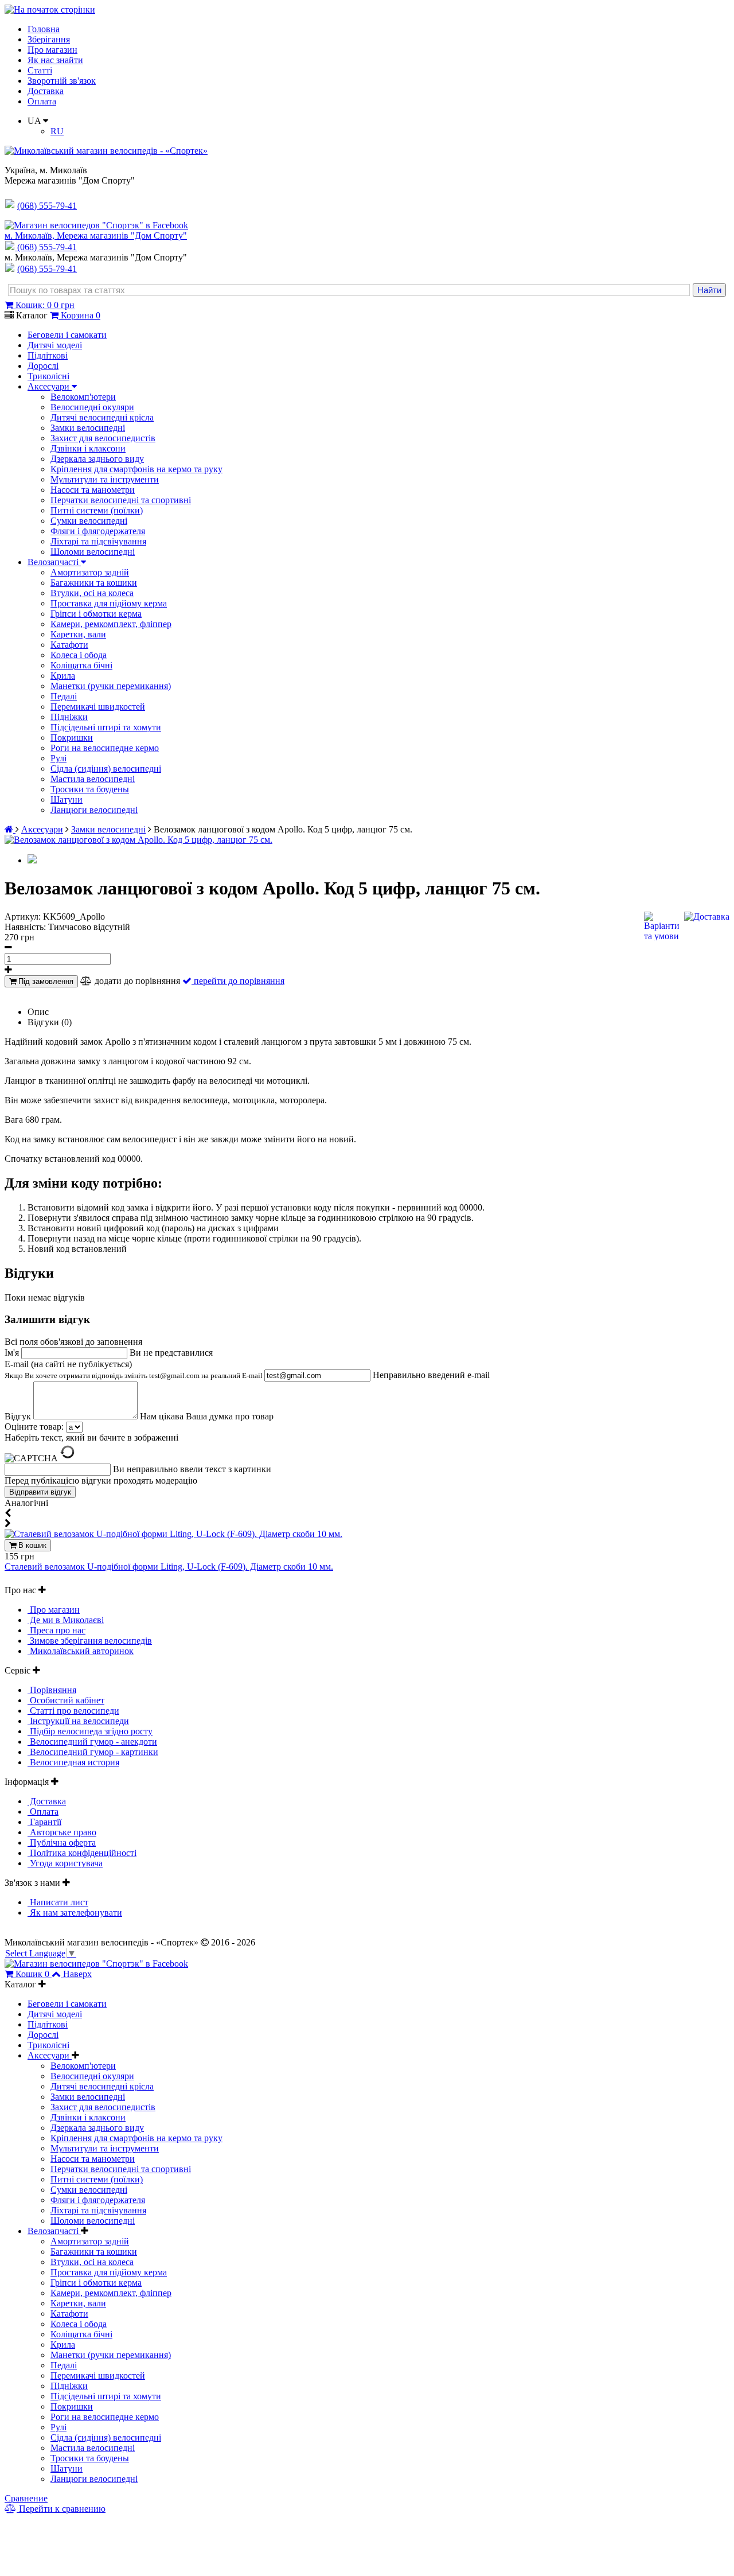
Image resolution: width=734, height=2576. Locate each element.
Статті (40, 70)
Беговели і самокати (67, 335)
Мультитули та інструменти (105, 479)
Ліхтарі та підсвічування (98, 541)
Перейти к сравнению (61, 2509)
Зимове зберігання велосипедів (90, 1641)
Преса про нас (56, 1630)
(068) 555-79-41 (47, 247)
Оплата (42, 101)
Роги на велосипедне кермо (105, 748)
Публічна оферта (62, 1842)
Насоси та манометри (93, 490)
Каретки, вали (78, 634)
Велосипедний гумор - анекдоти (92, 1742)
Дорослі (43, 366)
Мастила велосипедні (93, 779)
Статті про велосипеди (73, 1711)
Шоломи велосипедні (93, 552)
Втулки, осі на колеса (92, 593)
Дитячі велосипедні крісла (102, 417)
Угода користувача (65, 1863)
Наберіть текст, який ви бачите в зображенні (91, 1437)
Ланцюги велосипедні (94, 810)
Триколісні (48, 376)
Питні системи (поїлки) (97, 510)
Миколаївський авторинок (81, 1651)
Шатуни (67, 799)
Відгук (19, 1416)
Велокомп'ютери (83, 397)
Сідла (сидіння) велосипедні (106, 768)
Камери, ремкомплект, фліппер (111, 624)
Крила (63, 676)
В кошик (31, 1545)
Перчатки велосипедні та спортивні (121, 500)
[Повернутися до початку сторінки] (50, 9)
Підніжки (69, 717)
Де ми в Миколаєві (66, 1620)
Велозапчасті (54, 562)
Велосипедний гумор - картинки (93, 1752)
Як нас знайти (55, 60)
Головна (44, 29)
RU (57, 131)
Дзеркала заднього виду (97, 459)
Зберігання (49, 39)
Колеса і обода (79, 655)
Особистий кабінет (66, 1700)
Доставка (46, 91)
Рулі (58, 758)
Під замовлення (45, 981)
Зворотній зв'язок (62, 81)
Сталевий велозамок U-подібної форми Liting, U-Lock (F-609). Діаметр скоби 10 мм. (169, 1567)
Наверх (77, 1974)
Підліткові (48, 355)
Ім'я (13, 1353)
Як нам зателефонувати (75, 1912)
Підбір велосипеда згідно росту (90, 1731)
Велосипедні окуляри (92, 407)
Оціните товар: (34, 1427)
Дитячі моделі (55, 345)
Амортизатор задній (90, 572)
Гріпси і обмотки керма (96, 614)
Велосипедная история (73, 1762)
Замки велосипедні (88, 428)
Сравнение (26, 2498)
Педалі (64, 696)
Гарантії (44, 1822)
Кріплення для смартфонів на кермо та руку (136, 469)
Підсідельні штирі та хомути (106, 727)
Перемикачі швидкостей (98, 707)
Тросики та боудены (90, 789)
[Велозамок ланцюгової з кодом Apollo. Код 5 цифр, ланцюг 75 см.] (138, 840)
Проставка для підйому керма (109, 603)
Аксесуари (50, 386)
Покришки (72, 738)
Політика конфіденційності (82, 1853)
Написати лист (58, 1902)
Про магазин (52, 50)
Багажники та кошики (94, 583)
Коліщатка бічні (81, 665)
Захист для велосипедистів (103, 438)
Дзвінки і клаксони (88, 448)
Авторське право (62, 1832)
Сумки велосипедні (89, 521)
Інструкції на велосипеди (78, 1721)
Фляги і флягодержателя (98, 531)
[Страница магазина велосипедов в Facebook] (96, 225)
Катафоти (69, 645)
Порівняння (52, 1690)
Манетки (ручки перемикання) (111, 686)
